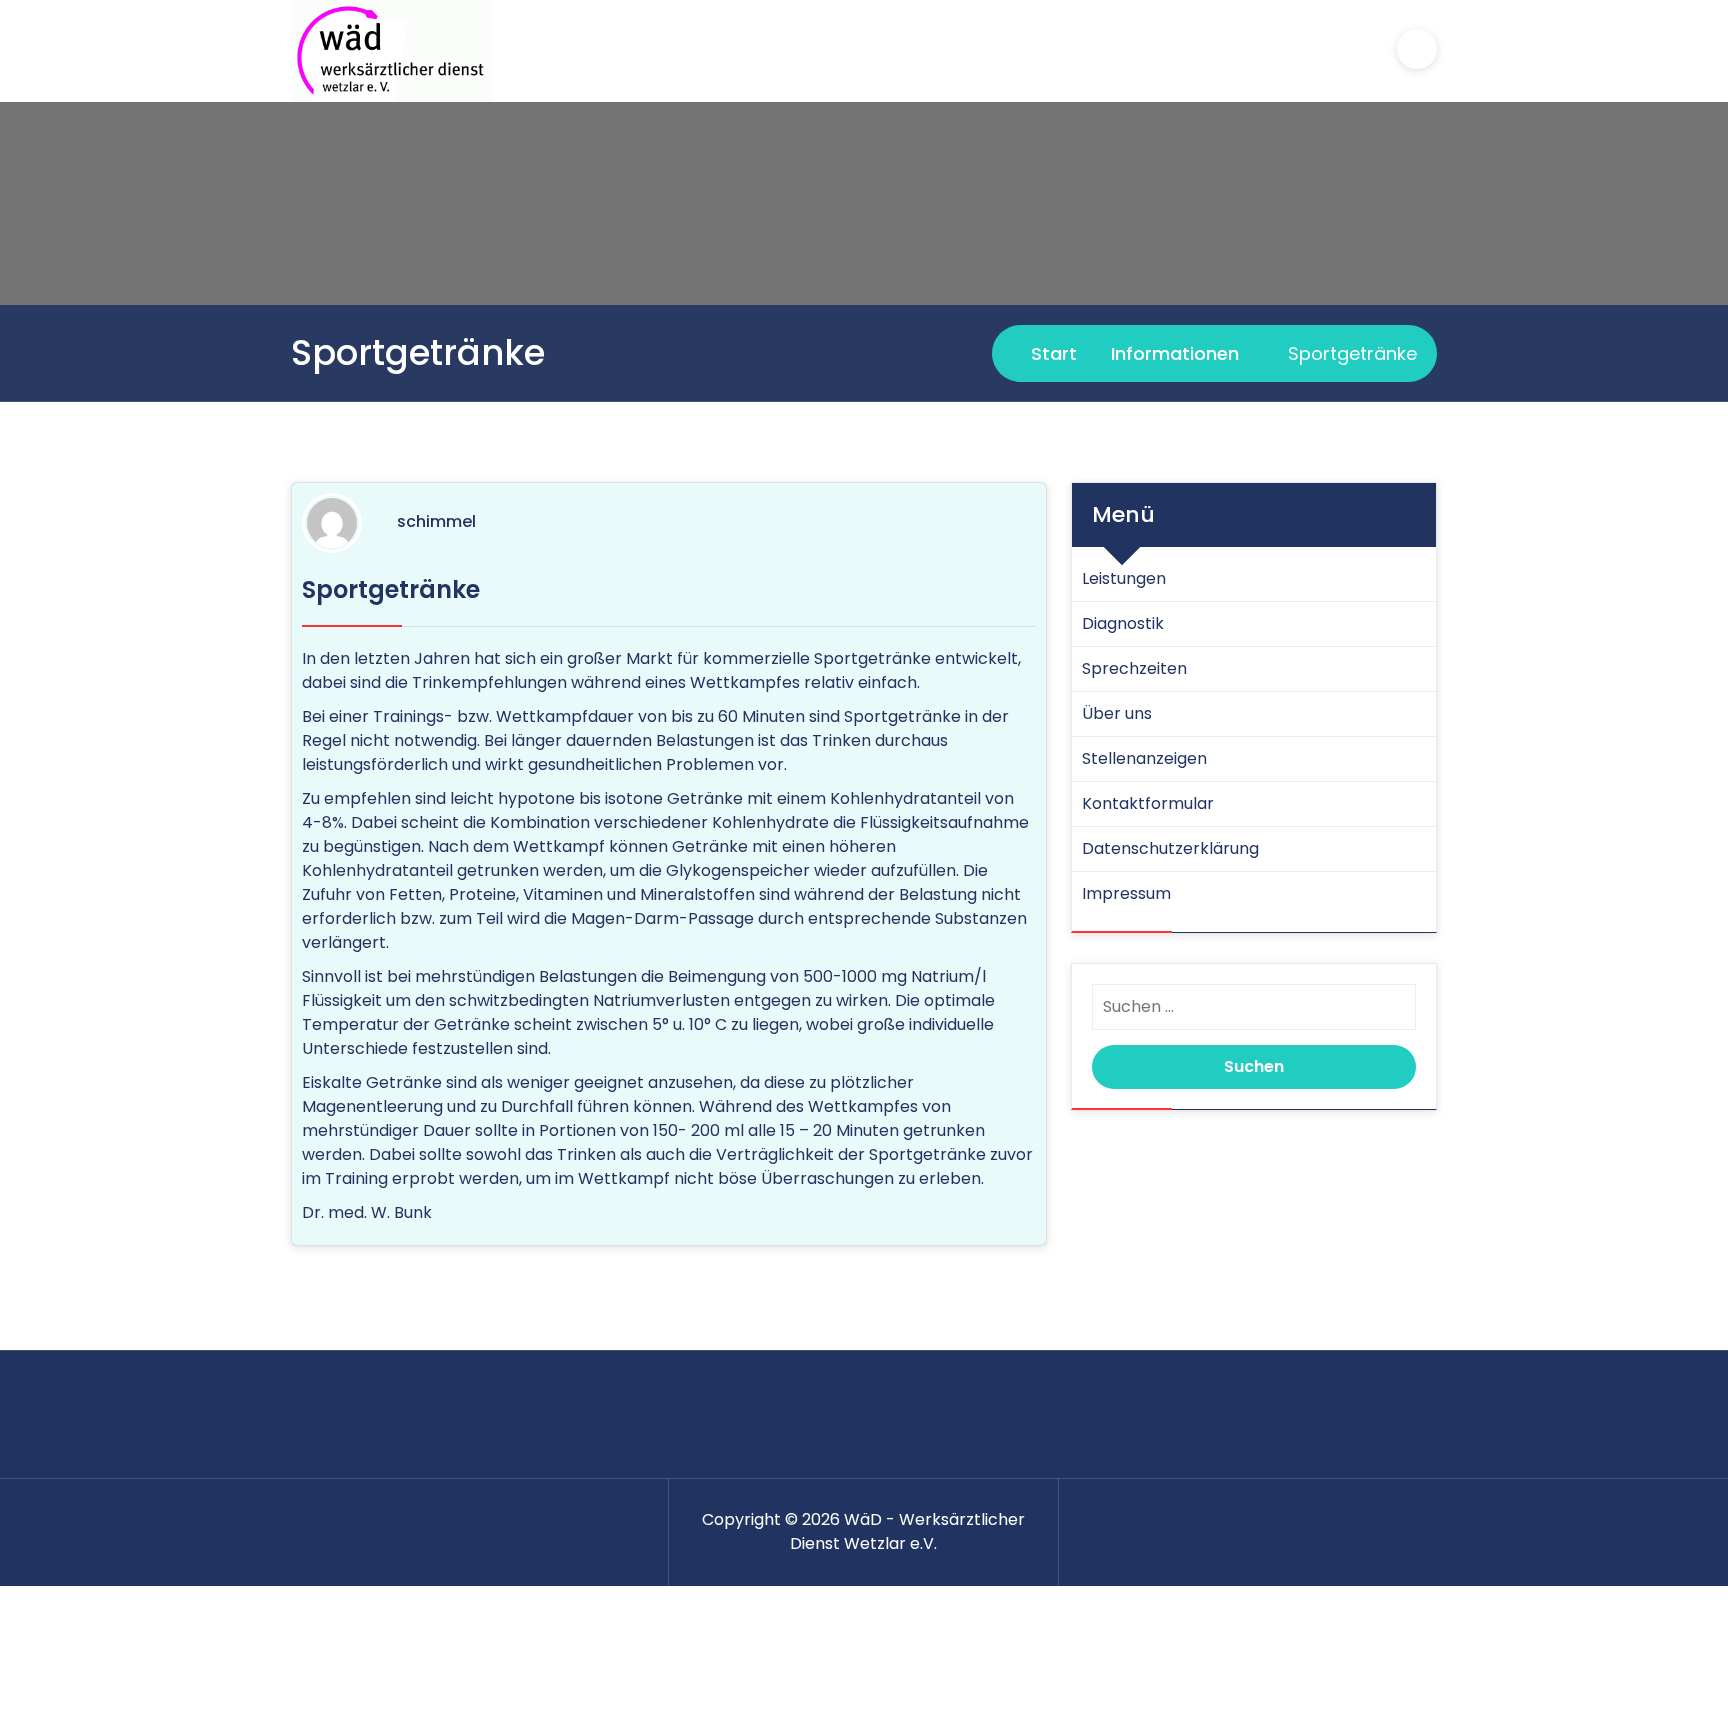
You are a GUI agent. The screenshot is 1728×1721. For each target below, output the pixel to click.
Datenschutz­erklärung (1170, 848)
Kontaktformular (1148, 803)
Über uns (1117, 713)
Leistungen (1124, 578)
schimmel (436, 521)
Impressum (1126, 893)
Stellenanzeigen (1144, 758)
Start (1051, 353)
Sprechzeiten (1134, 668)
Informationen (1175, 353)
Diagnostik (1123, 623)
